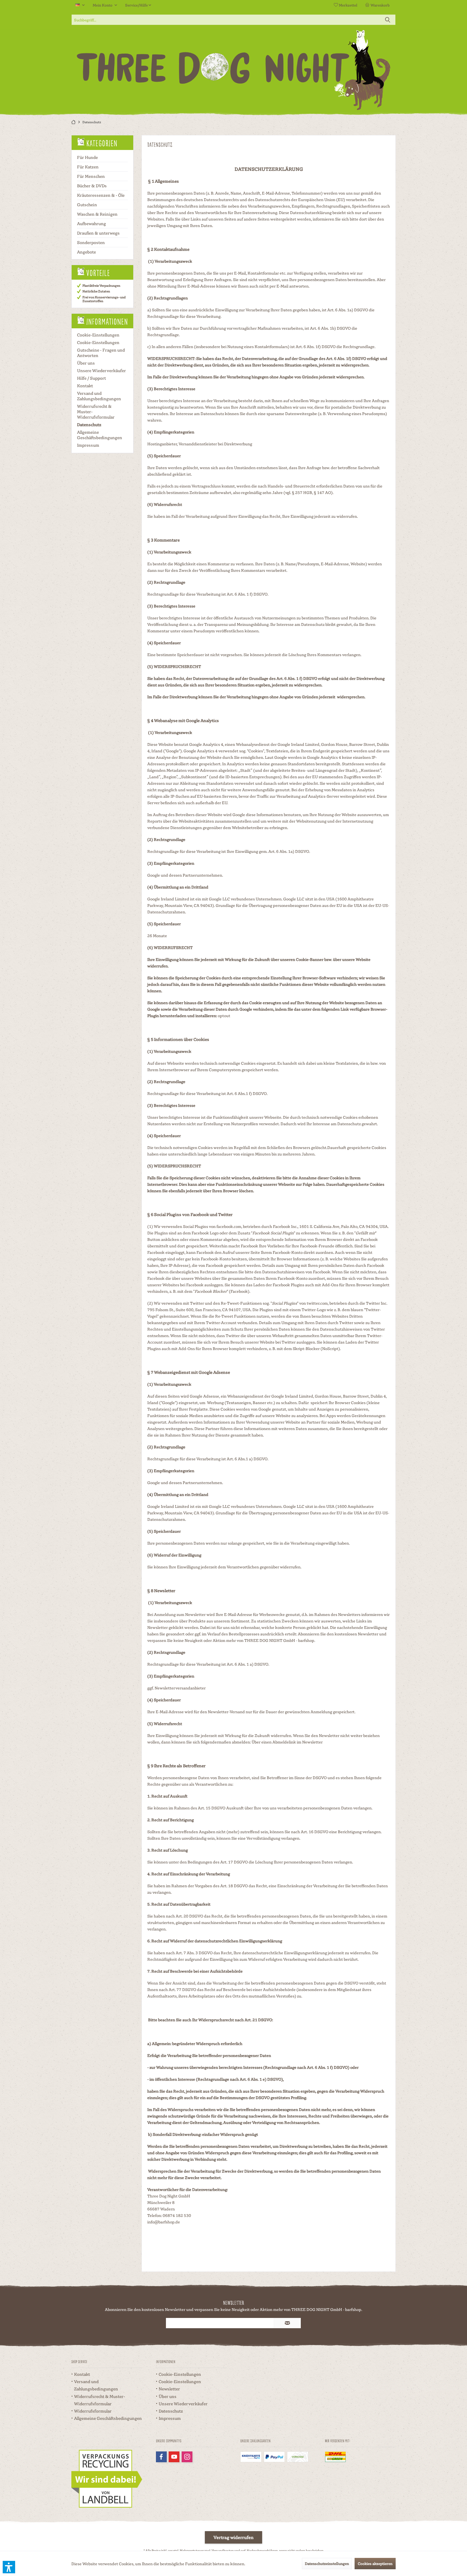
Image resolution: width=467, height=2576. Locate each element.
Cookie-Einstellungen (98, 335)
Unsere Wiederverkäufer (101, 370)
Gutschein (87, 205)
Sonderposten (91, 242)
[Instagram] (187, 2457)
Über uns (86, 363)
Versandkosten (223, 2550)
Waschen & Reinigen (97, 214)
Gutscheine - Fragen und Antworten (101, 353)
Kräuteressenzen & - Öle (101, 195)
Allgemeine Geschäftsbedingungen (100, 435)
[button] (9, 2567)
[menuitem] (378, 5)
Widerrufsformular (93, 2411)
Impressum (88, 445)
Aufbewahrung (91, 223)
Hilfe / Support (91, 378)
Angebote (86, 252)
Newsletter (169, 2389)
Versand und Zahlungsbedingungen (99, 396)
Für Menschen (91, 176)
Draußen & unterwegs (98, 233)
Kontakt (85, 386)
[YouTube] (174, 2457)
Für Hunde (87, 157)
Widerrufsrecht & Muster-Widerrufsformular (96, 412)
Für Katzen (88, 167)
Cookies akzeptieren (375, 2563)
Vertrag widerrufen (234, 2537)
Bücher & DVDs (92, 186)
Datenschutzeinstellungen (327, 2563)
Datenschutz (89, 425)
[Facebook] (161, 2457)
